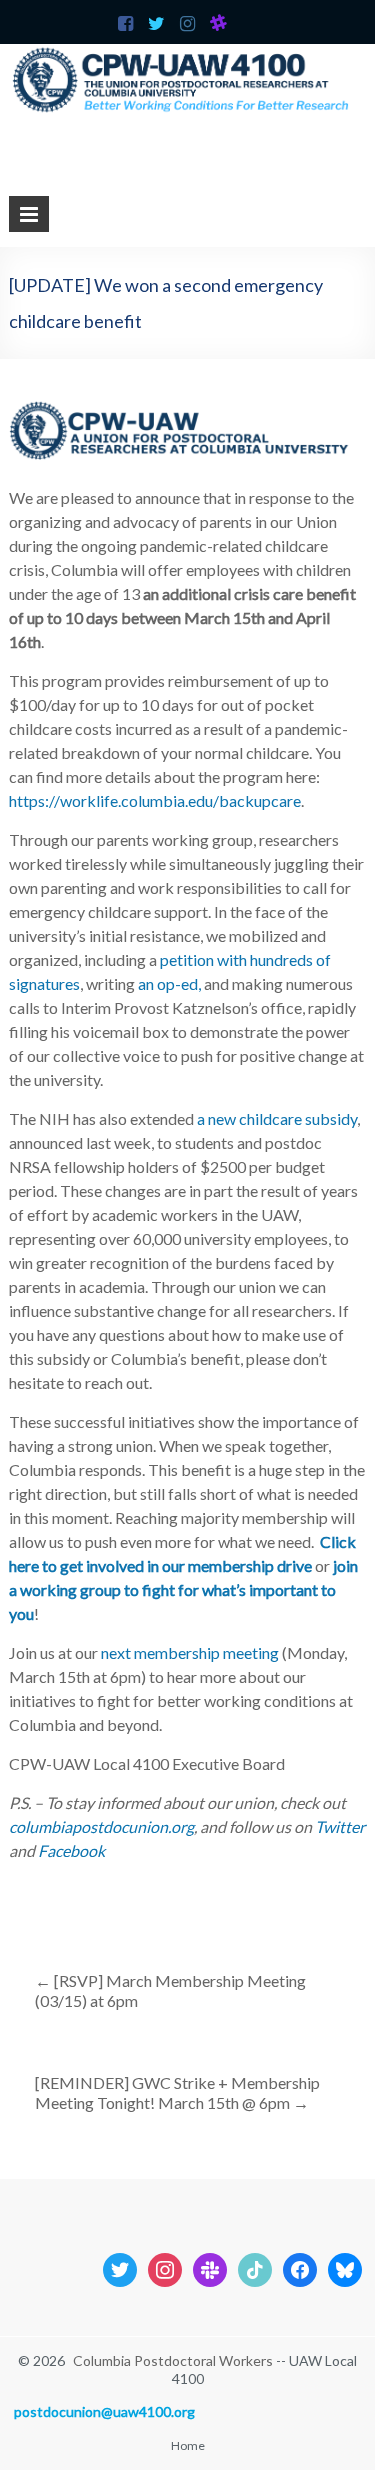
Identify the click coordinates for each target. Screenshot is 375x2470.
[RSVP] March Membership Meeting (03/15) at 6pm (170, 1990)
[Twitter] (120, 2267)
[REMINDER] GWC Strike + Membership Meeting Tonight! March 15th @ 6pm (177, 2092)
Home (188, 2445)
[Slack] (210, 2267)
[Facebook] (300, 2267)
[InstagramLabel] (165, 2267)
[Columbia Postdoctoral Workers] (187, 53)
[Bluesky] (345, 2267)
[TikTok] (255, 2267)
